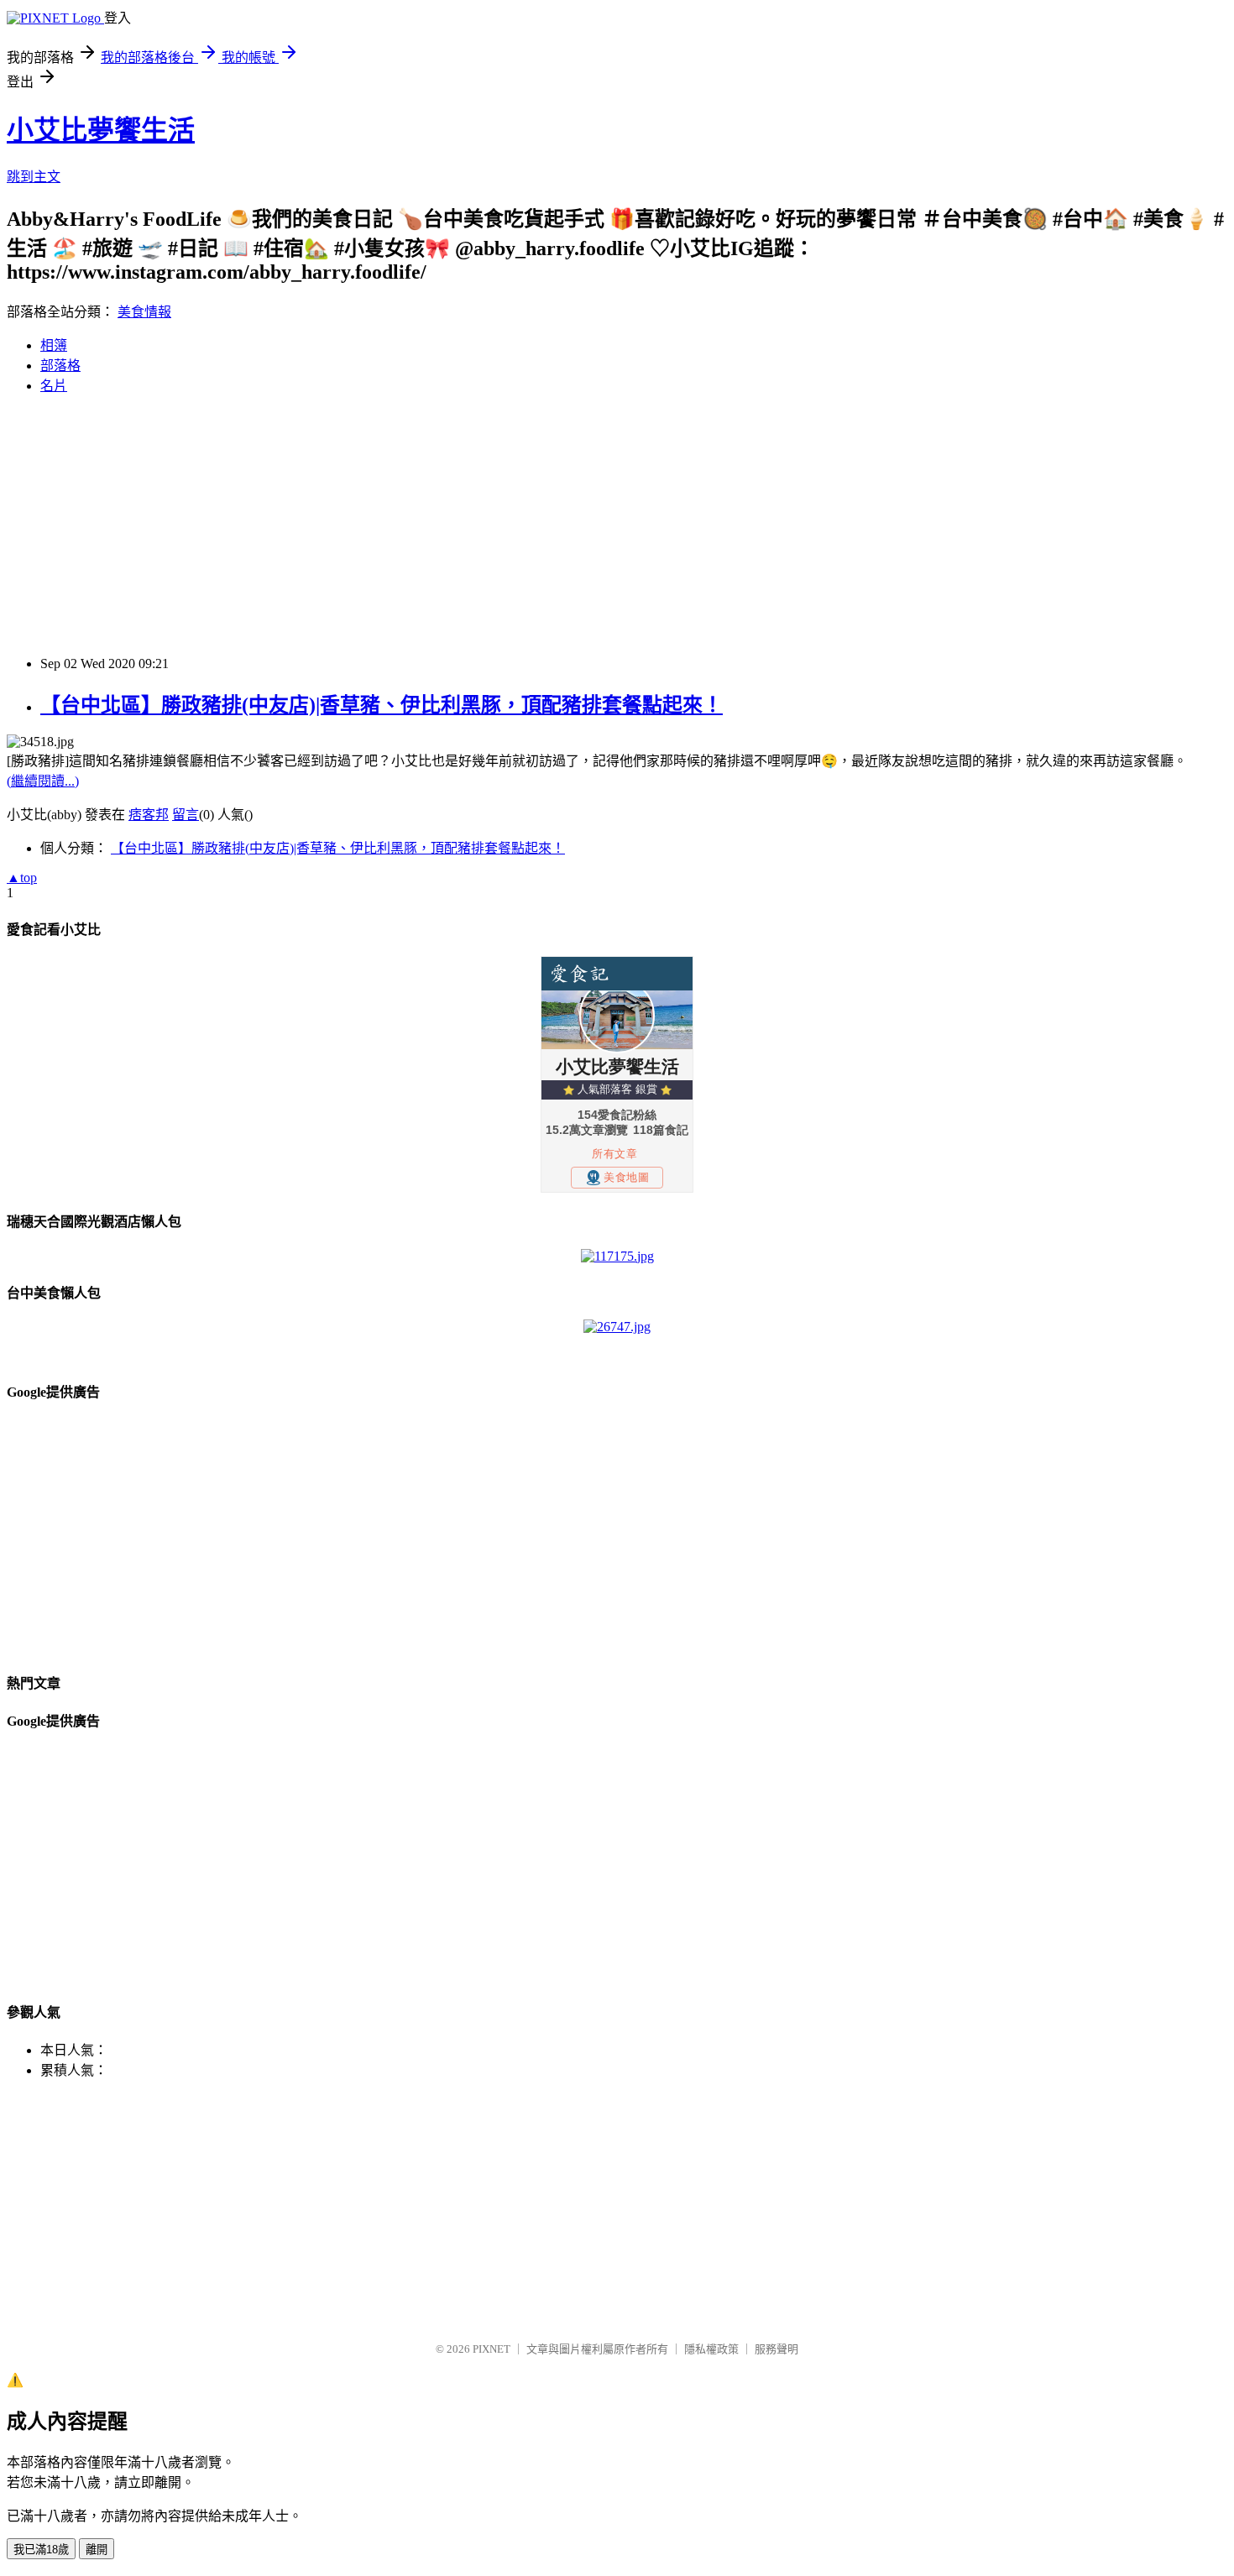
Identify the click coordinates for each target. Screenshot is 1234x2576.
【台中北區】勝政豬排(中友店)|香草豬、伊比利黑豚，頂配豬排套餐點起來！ (382, 705)
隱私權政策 (711, 2349)
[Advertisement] (510, 525)
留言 (186, 815)
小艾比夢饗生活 (101, 130)
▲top (22, 878)
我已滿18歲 (41, 2550)
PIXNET (492, 2349)
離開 (97, 2550)
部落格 (60, 366)
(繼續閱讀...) (43, 781)
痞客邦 (149, 815)
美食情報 (144, 312)
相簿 (54, 345)
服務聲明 (776, 2349)
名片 (54, 386)
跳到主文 (34, 177)
